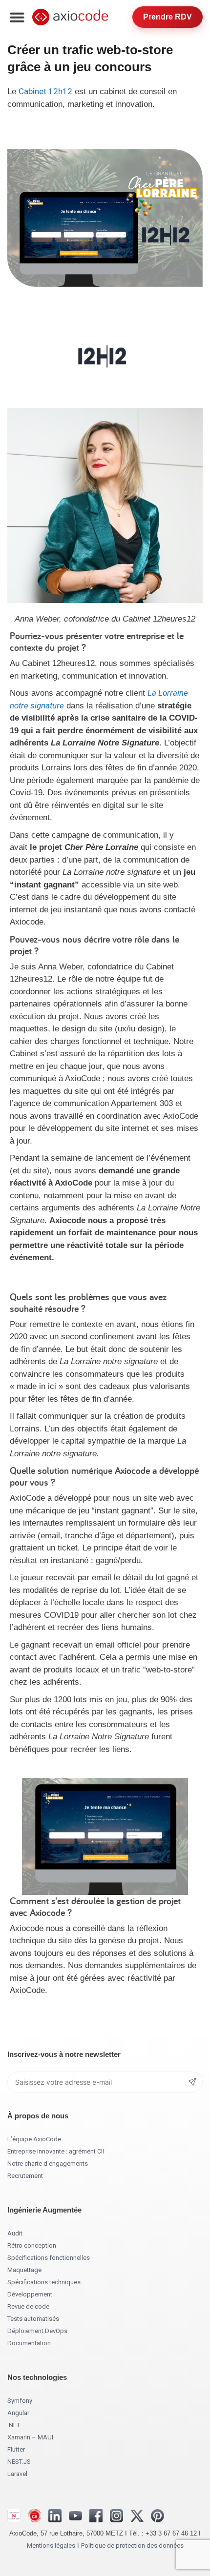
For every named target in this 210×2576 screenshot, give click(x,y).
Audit (15, 2233)
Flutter (16, 2449)
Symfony (20, 2401)
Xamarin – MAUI (30, 2437)
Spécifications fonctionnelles (49, 2258)
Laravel (17, 2474)
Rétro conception (32, 2245)
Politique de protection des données (132, 2546)
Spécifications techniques (44, 2282)
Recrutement (25, 2176)
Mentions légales (51, 2546)
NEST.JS (19, 2462)
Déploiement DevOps (37, 2331)
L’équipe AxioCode (34, 2139)
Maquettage (24, 2270)
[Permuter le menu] (17, 17)
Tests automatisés (33, 2319)
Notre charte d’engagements (48, 2163)
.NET (14, 2425)
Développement (30, 2294)
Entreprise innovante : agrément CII (56, 2151)
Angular (18, 2413)
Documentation (29, 2343)
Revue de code (28, 2306)
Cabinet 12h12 (45, 91)
